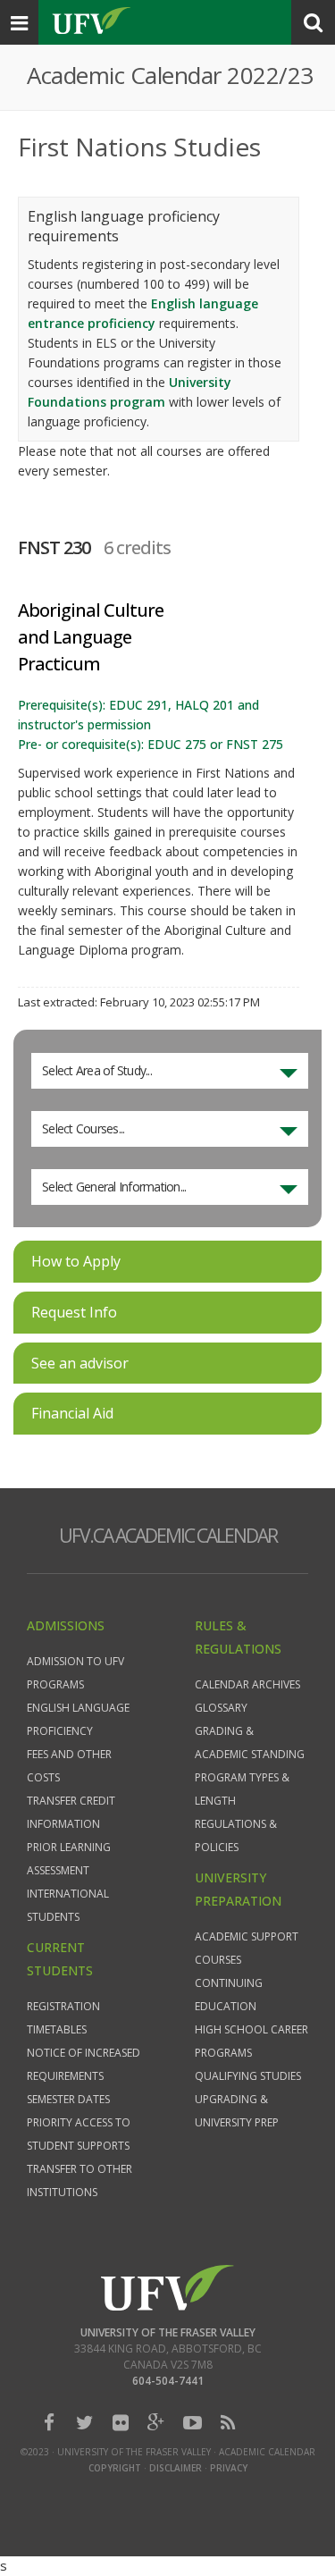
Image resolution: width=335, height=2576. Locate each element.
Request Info (74, 1312)
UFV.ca (90, 22)
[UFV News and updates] (228, 2423)
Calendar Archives (247, 1684)
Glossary (221, 1708)
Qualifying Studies (248, 2076)
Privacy (229, 2468)
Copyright (115, 2468)
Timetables (57, 2029)
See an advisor (80, 1363)
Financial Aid (72, 1413)
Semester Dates (68, 2099)
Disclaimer (176, 2468)
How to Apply (76, 1261)
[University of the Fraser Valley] (167, 2287)
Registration (63, 2006)
